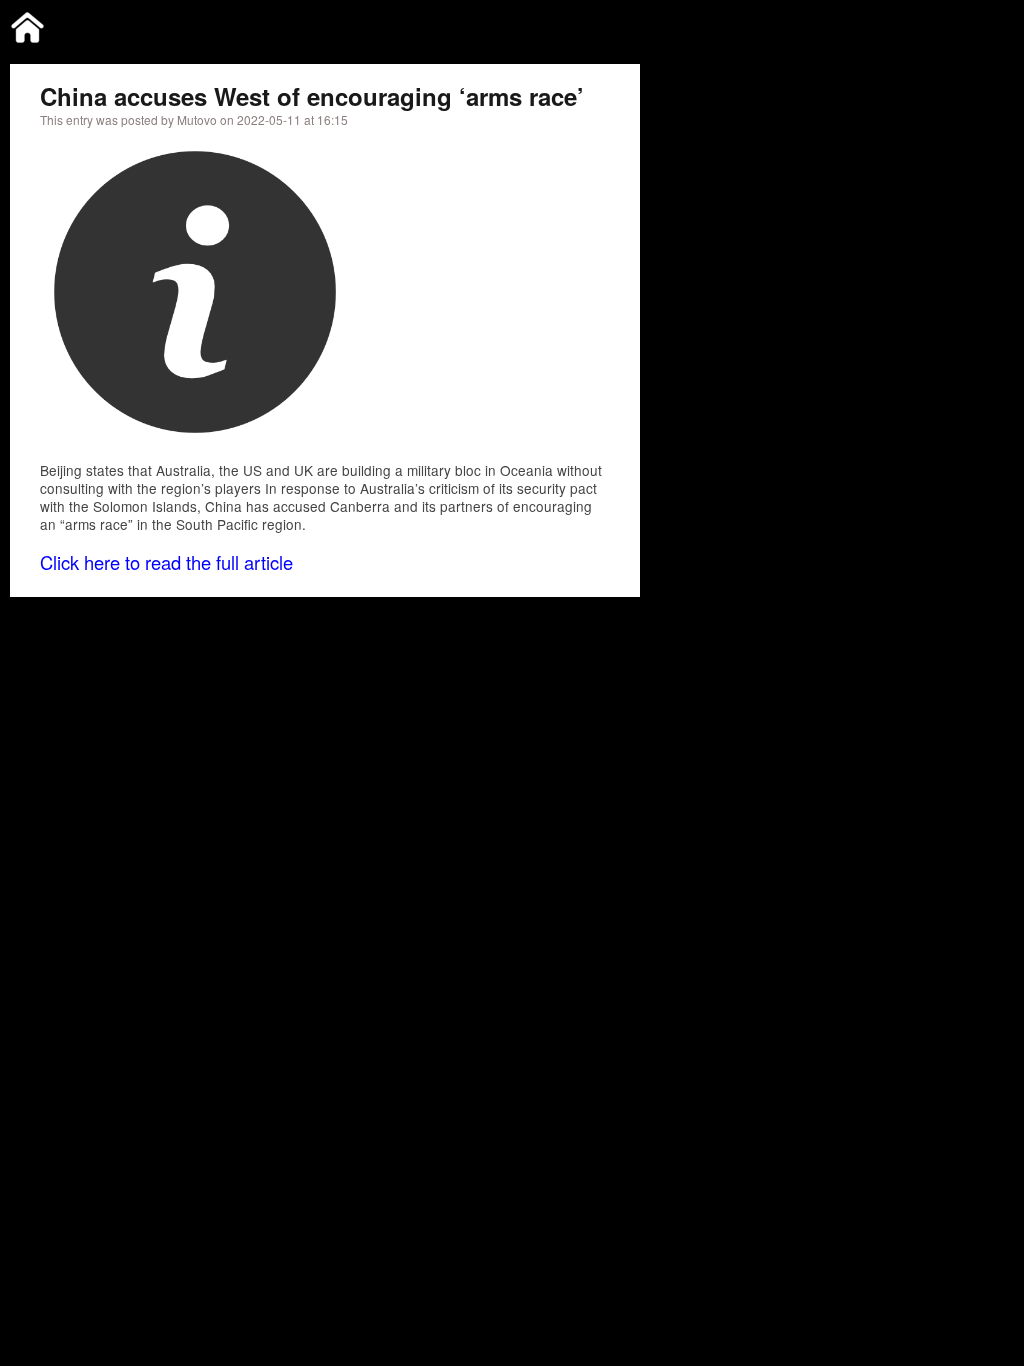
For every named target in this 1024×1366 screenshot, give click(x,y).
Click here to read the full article (166, 562)
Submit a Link (811, 23)
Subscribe (903, 23)
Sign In (975, 23)
